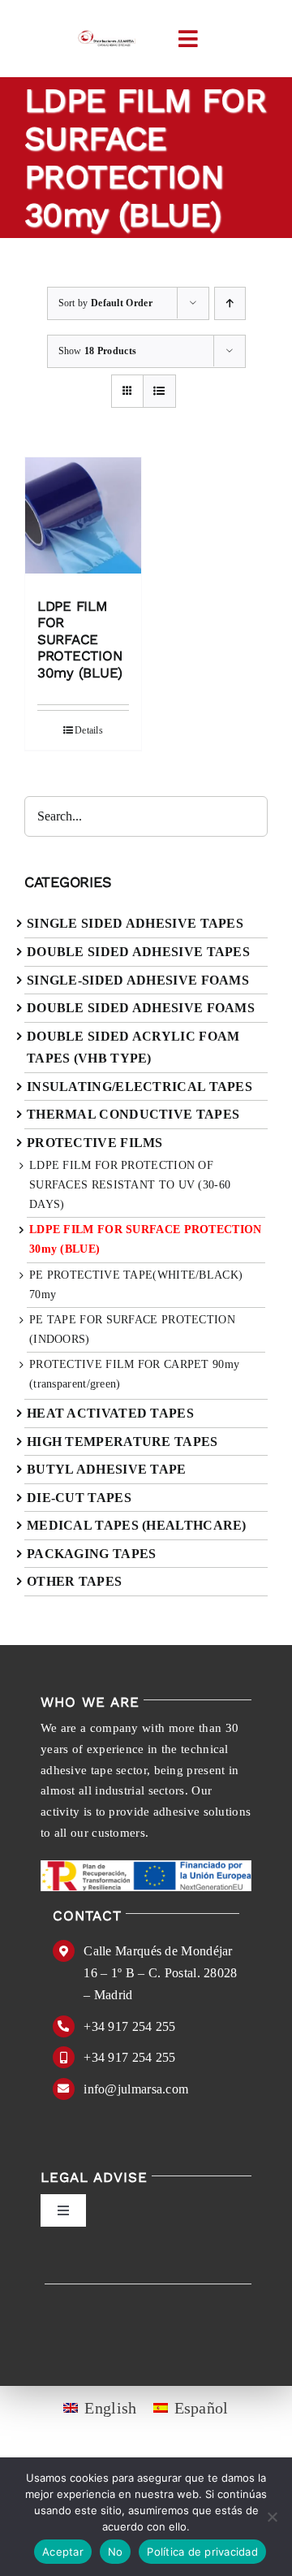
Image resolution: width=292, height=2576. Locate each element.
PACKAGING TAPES (92, 1554)
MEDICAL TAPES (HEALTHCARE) (137, 1525)
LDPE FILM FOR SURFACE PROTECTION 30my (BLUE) (80, 639)
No (116, 2552)
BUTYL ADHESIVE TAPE (107, 1469)
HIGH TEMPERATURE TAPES (122, 1442)
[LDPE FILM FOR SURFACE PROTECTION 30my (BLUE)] (83, 520)
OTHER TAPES (74, 1581)
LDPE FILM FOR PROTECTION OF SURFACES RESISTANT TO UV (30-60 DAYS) (130, 1185)
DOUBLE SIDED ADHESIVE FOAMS (141, 1008)
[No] (272, 2517)
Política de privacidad (202, 2552)
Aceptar (63, 2552)
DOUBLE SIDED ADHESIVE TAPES (138, 952)
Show (98, 351)
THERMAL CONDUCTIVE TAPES (133, 1114)
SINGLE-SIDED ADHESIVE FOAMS (138, 980)
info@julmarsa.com (136, 2089)
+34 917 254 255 (130, 2026)
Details (89, 730)
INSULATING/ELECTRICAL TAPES (140, 1087)
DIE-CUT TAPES (79, 1498)
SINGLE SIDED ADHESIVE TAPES (135, 923)
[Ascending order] (230, 303)
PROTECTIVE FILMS (95, 1143)
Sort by (105, 303)
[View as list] (159, 391)
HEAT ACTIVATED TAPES (110, 1413)
